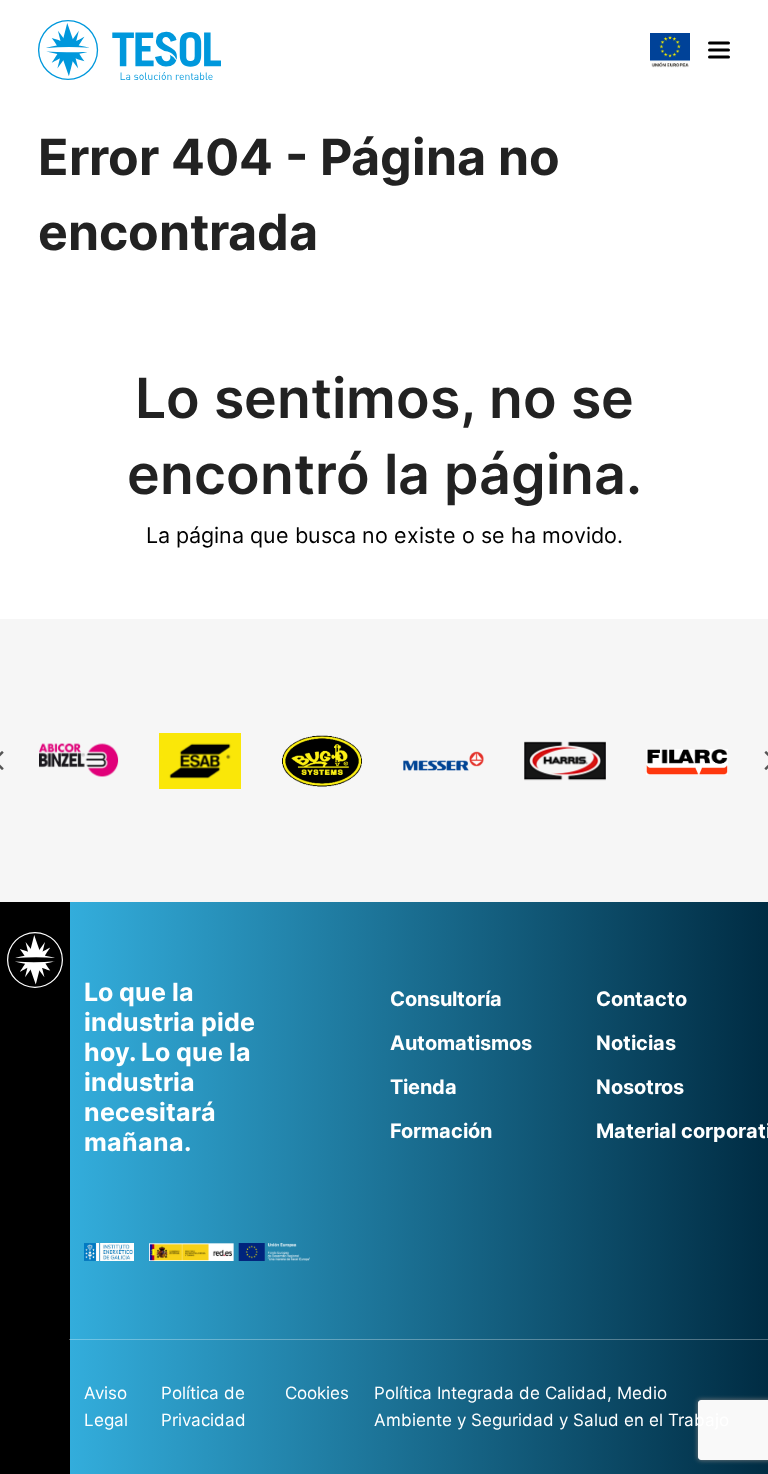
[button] (719, 50)
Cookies (317, 1393)
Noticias (636, 1043)
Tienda (423, 1087)
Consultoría (446, 999)
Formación (441, 1131)
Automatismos (461, 1043)
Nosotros (640, 1087)
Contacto (641, 999)
